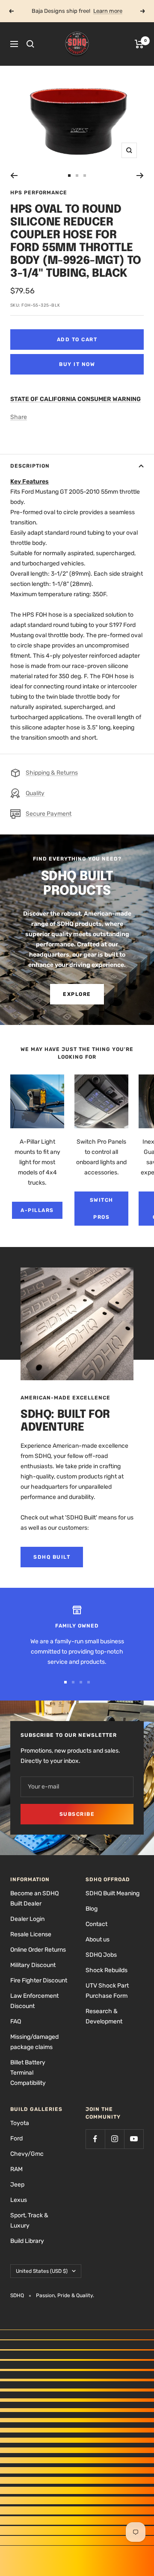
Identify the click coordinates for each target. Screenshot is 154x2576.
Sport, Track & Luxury (29, 2220)
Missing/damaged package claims (34, 2042)
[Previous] (14, 176)
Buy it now (77, 364)
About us (98, 1939)
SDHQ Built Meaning (113, 1893)
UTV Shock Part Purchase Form (107, 1991)
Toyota (20, 2123)
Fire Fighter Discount (39, 1980)
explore (77, 994)
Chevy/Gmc (27, 2154)
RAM (16, 2169)
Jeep (17, 2185)
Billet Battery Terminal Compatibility (28, 2073)
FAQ (16, 2021)
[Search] (30, 44)
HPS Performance (39, 193)
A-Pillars (37, 1210)
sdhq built (52, 1557)
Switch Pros (102, 1209)
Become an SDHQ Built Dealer (34, 1898)
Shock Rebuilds (107, 1970)
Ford (16, 2138)
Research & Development (104, 2016)
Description (30, 466)
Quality (35, 793)
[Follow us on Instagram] (114, 2139)
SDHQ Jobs (101, 1955)
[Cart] (139, 44)
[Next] (140, 176)
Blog (92, 1909)
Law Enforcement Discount (34, 2001)
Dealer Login (27, 1919)
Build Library (27, 2241)
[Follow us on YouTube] (134, 2139)
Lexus (19, 2200)
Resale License (31, 1934)
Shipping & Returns (52, 773)
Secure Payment (49, 814)
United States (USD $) (42, 2271)
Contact (96, 1924)
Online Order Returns (38, 1950)
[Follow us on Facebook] (95, 2139)
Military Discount (33, 1965)
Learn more (108, 11)
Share (19, 417)
